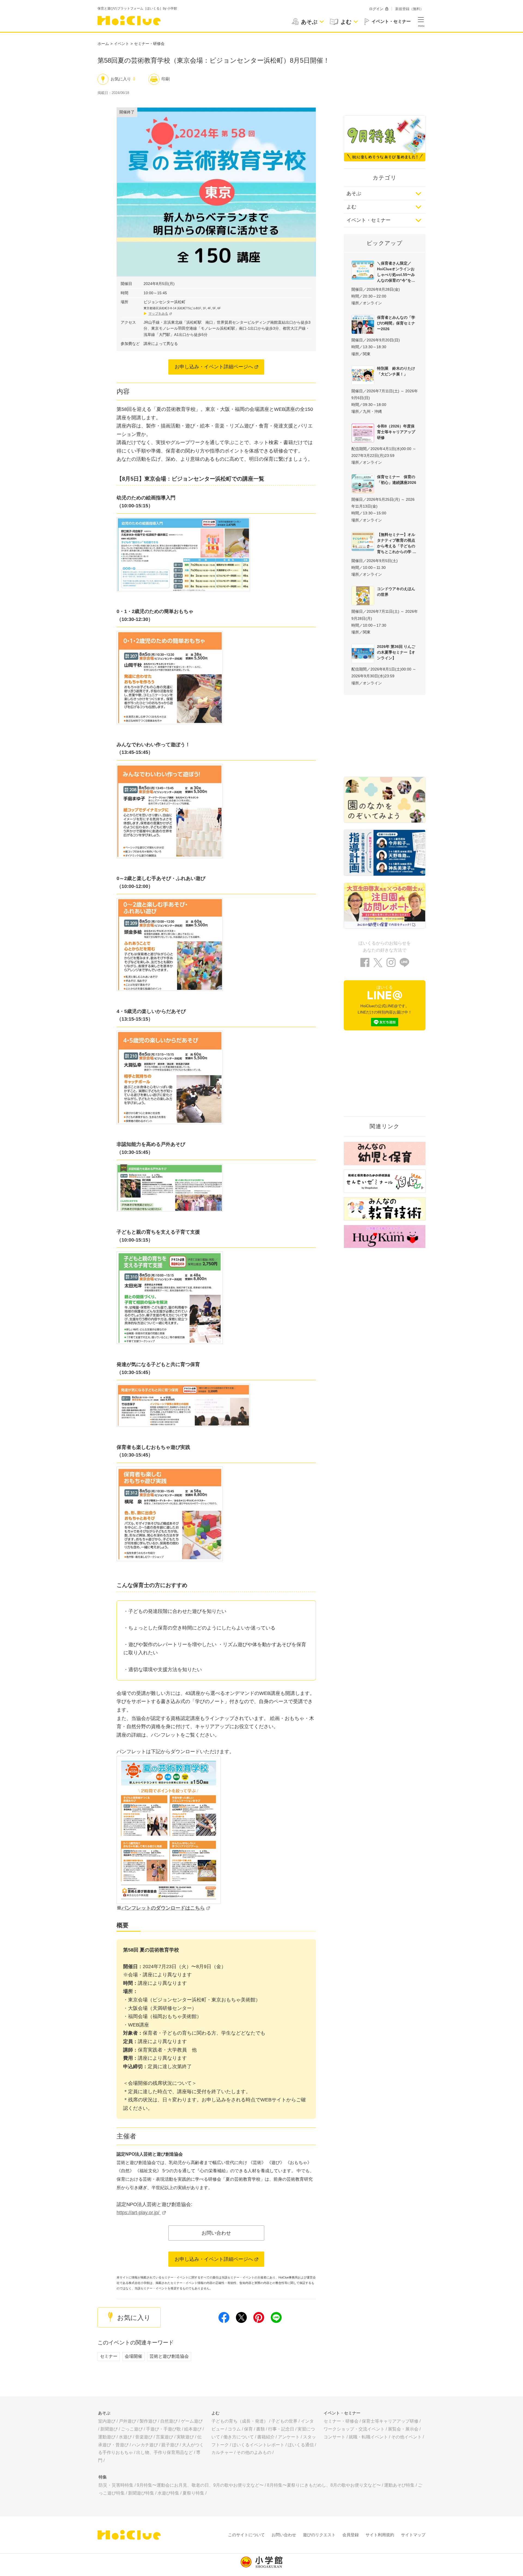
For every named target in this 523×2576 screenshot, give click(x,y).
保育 (248, 2429)
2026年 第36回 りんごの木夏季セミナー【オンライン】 (396, 652)
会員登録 (351, 2535)
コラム (234, 2429)
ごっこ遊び (132, 2429)
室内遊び (107, 2421)
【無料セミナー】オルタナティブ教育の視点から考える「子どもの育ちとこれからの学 (396, 543)
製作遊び (148, 2421)
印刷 (166, 79)
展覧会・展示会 (403, 2429)
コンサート (335, 2437)
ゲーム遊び (192, 2421)
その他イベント (406, 2437)
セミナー (109, 2356)
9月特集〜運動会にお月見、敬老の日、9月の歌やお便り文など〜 (200, 2485)
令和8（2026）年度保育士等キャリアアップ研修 (396, 432)
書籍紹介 (266, 2437)
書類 (260, 2429)
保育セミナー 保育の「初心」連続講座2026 (397, 480)
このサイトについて (246, 2535)
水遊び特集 (168, 2493)
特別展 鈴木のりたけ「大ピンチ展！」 (396, 371)
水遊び (125, 2437)
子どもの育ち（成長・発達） (240, 2421)
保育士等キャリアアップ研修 (390, 2421)
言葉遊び (165, 2437)
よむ (351, 207)
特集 (103, 2477)
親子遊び (170, 2445)
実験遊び (185, 2437)
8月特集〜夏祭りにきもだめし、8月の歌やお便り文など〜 (324, 2485)
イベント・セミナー (369, 220)
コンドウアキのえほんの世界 (396, 592)
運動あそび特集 (399, 2485)
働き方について (239, 2437)
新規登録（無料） (409, 9)
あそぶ (354, 193)
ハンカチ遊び (145, 2445)
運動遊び (107, 2437)
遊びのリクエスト (319, 2535)
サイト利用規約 (380, 2535)
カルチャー (222, 2452)
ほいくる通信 (301, 2445)
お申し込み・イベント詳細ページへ (214, 367)
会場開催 (133, 2356)
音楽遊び (144, 2437)
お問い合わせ (216, 2233)
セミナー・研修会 (149, 44)
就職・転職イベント (368, 2437)
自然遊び (169, 2421)
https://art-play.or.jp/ (139, 2213)
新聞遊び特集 (141, 2493)
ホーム (103, 44)
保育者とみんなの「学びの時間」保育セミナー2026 (396, 323)
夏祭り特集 (193, 2493)
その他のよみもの (254, 2452)
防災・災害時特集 (116, 2485)
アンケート (289, 2437)
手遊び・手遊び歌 (163, 2429)
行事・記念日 (281, 2429)
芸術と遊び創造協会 (169, 2356)
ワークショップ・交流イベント (354, 2429)
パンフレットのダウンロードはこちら (163, 1908)
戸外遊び (127, 2421)
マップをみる (158, 314)
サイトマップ (413, 2535)
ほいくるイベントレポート (258, 2445)
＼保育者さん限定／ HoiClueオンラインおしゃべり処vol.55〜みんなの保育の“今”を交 (396, 272)
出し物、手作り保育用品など (165, 2452)
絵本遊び (193, 2429)
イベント (121, 44)
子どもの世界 (284, 2421)
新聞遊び (109, 2429)
